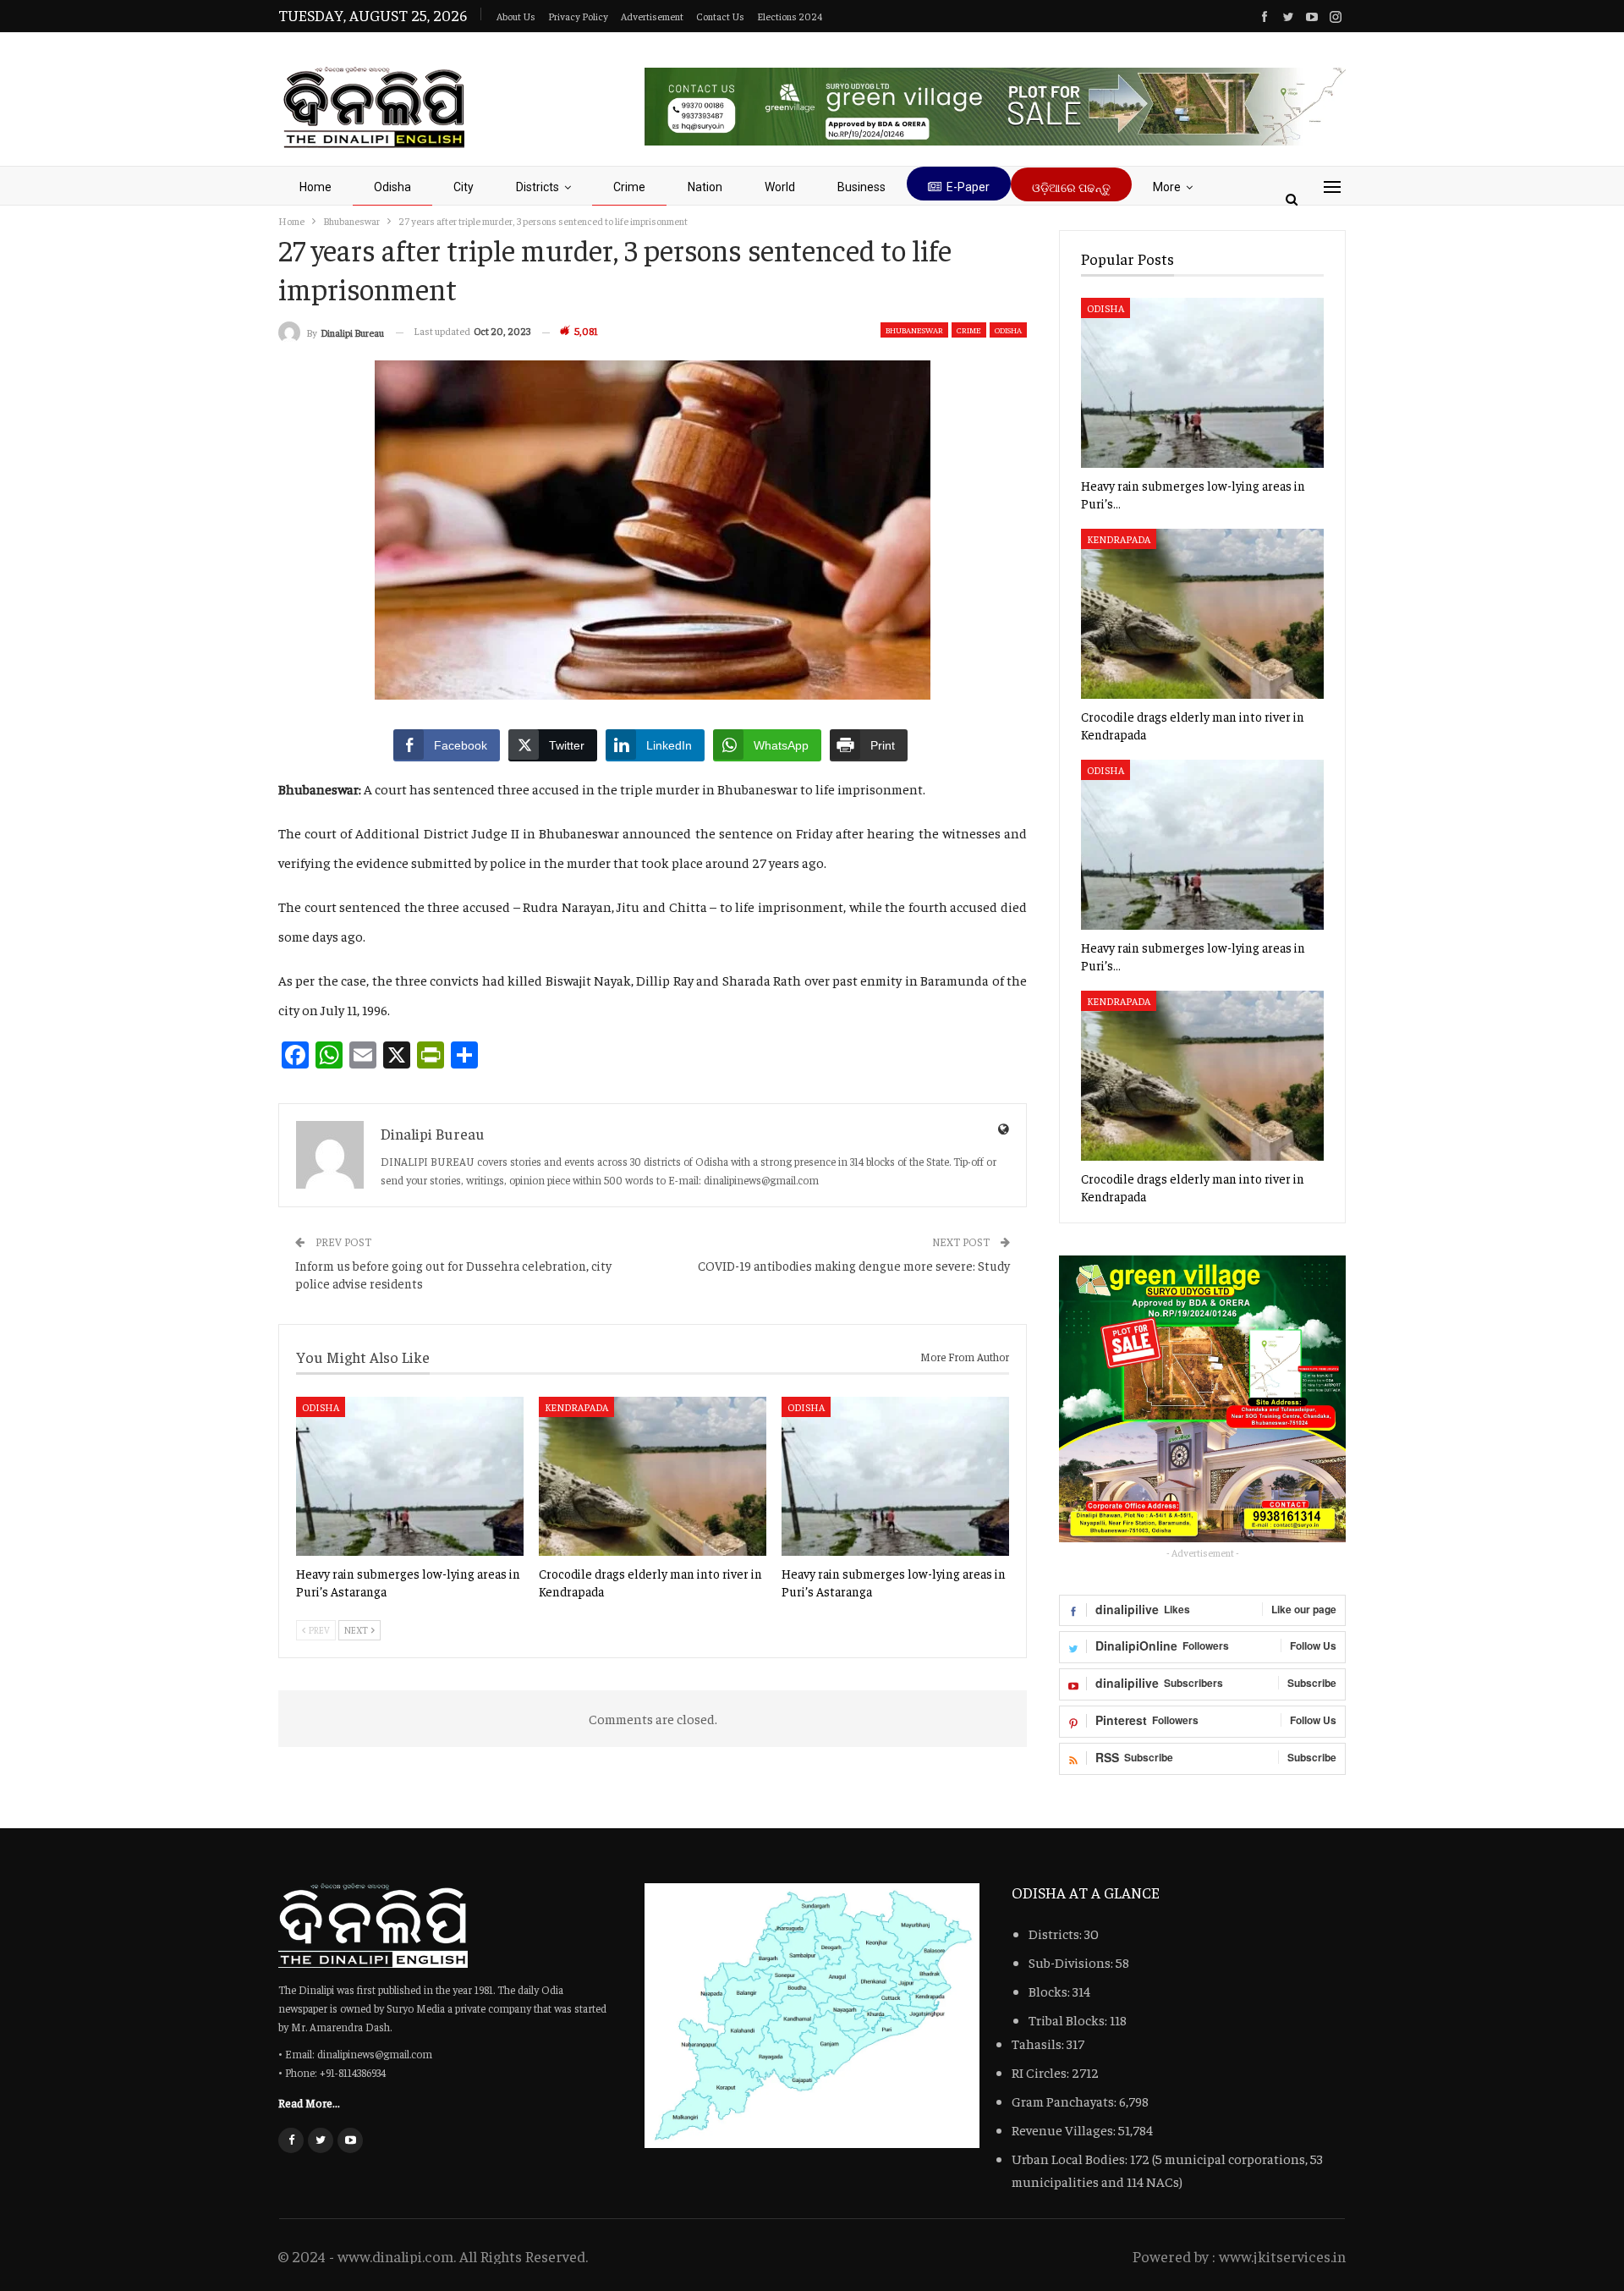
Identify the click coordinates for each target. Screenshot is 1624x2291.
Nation (705, 187)
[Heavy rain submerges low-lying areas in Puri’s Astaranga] (410, 1476)
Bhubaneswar (914, 330)
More (1167, 187)
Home (315, 187)
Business (861, 187)
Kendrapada (576, 1407)
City (464, 187)
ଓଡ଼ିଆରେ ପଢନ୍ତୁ (1071, 188)
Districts (538, 187)
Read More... (309, 2102)
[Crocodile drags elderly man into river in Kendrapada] (653, 1476)
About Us (516, 16)
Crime (629, 187)
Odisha (392, 187)
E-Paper (968, 187)
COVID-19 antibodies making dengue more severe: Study (854, 1265)
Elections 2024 (790, 16)
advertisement (652, 16)
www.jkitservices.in (1282, 2256)
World (780, 187)
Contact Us (720, 16)
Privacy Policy (578, 16)
